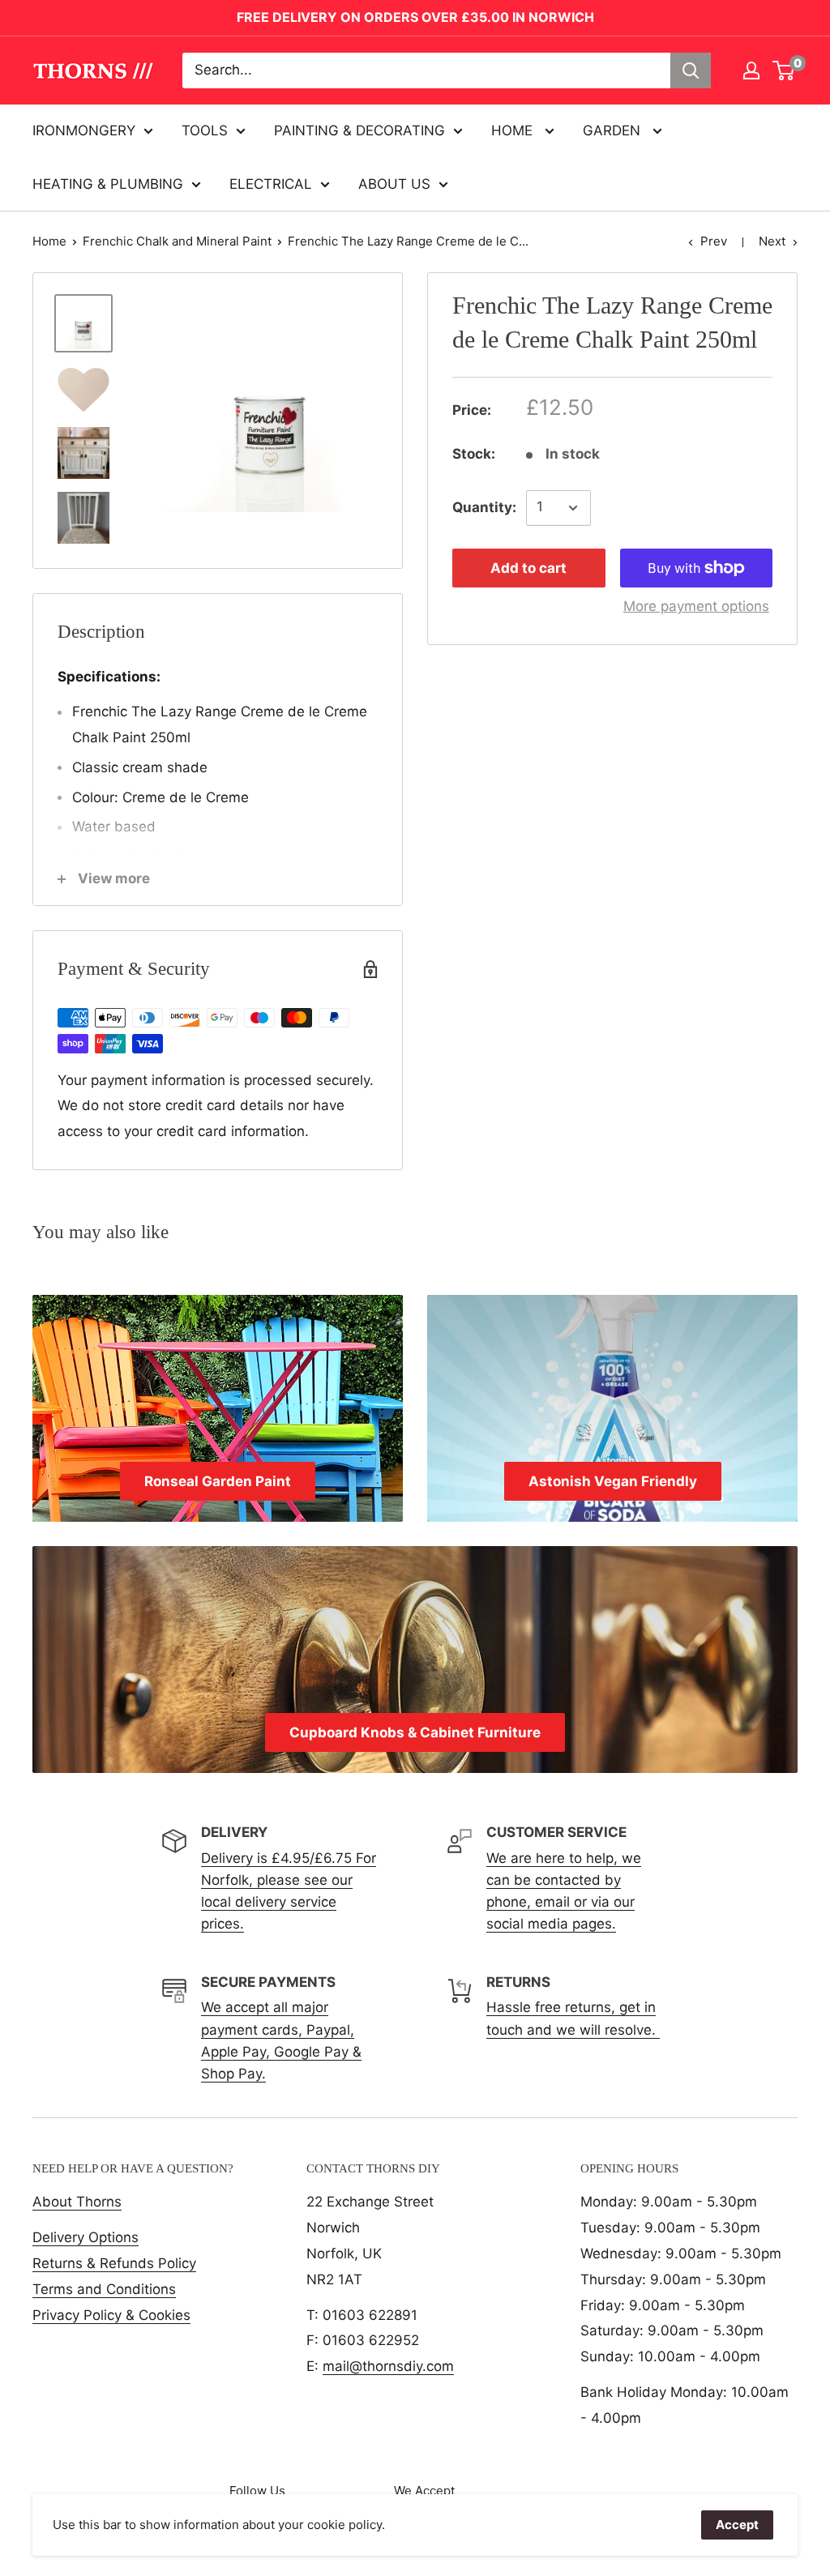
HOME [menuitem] (514, 130)
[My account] (751, 70)
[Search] (691, 70)
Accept (737, 2525)
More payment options (696, 606)
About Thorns (77, 2202)
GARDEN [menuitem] (614, 130)
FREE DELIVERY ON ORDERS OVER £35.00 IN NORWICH (415, 17)
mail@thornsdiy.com (388, 2366)
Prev (714, 241)
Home (49, 241)
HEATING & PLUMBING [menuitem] (108, 184)
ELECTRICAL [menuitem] (271, 184)
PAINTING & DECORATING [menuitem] (359, 130)
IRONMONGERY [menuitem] (84, 130)
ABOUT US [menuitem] (394, 184)
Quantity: (484, 507)
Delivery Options (86, 2237)
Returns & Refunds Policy (114, 2263)
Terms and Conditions (104, 2289)
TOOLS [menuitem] (205, 130)
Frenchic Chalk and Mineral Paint (177, 241)
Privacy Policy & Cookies (111, 2315)
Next (772, 241)
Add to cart (528, 568)
